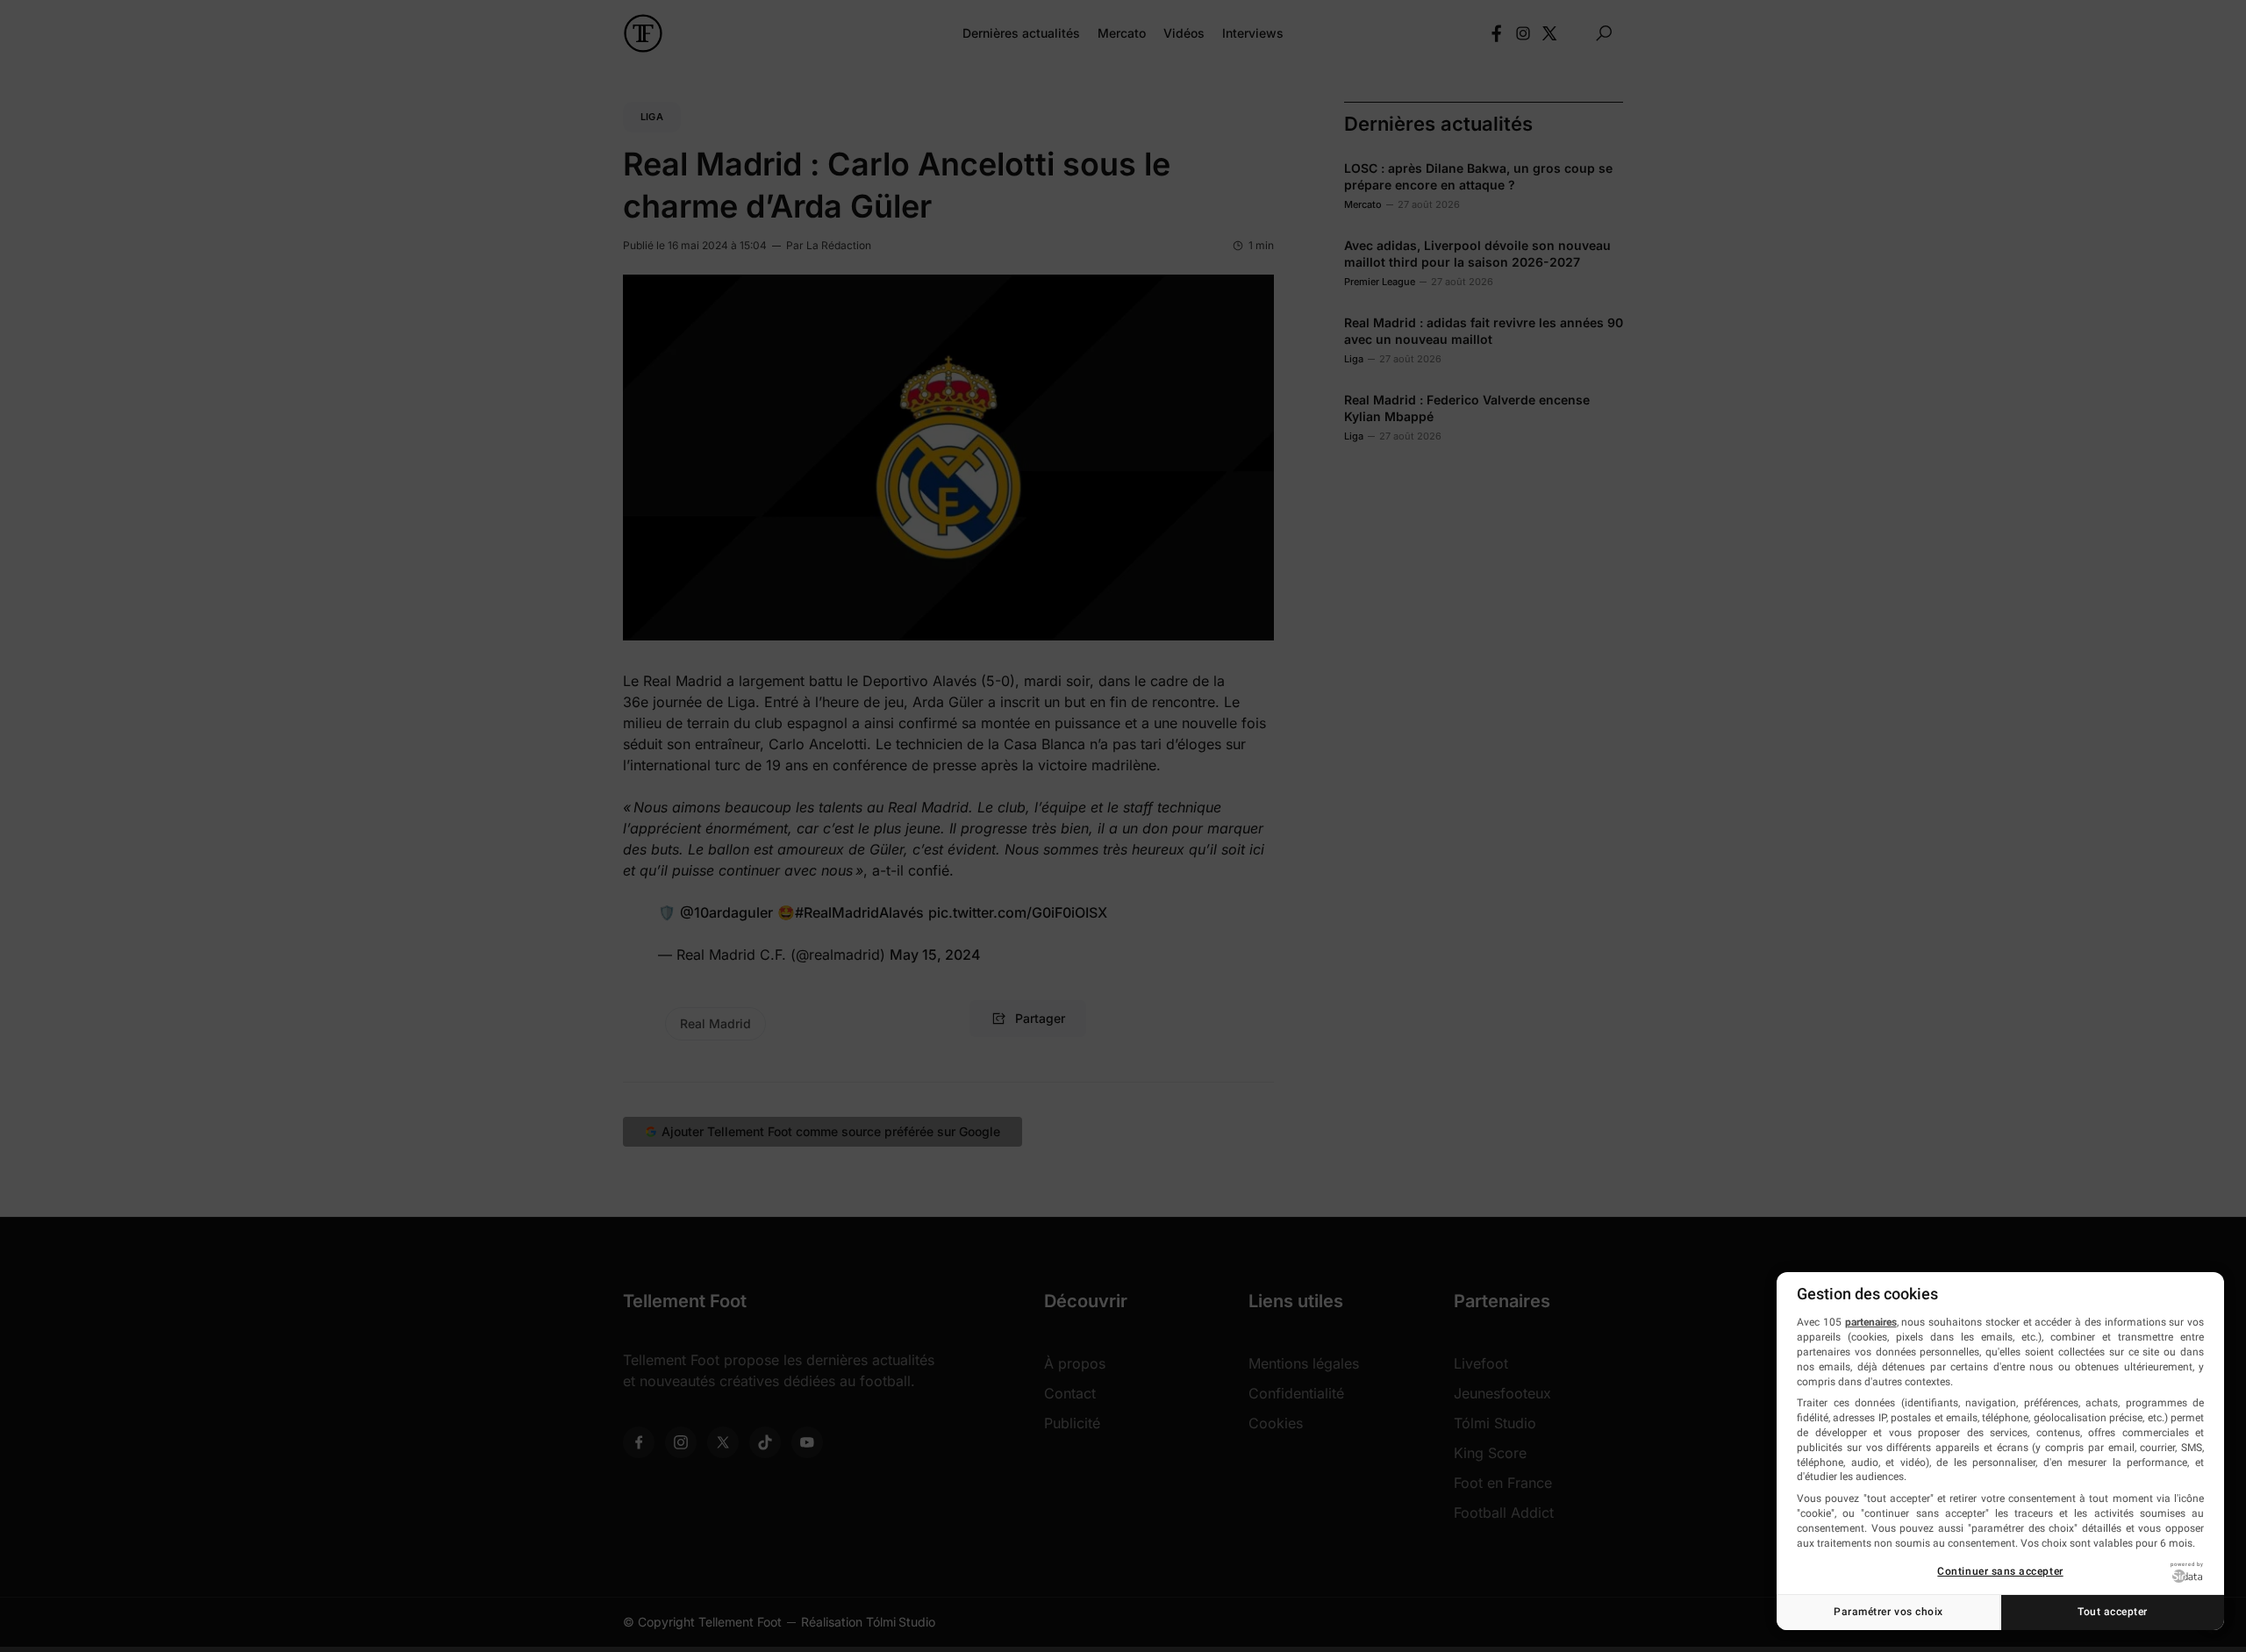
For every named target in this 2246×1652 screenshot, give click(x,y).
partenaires (1871, 1322)
